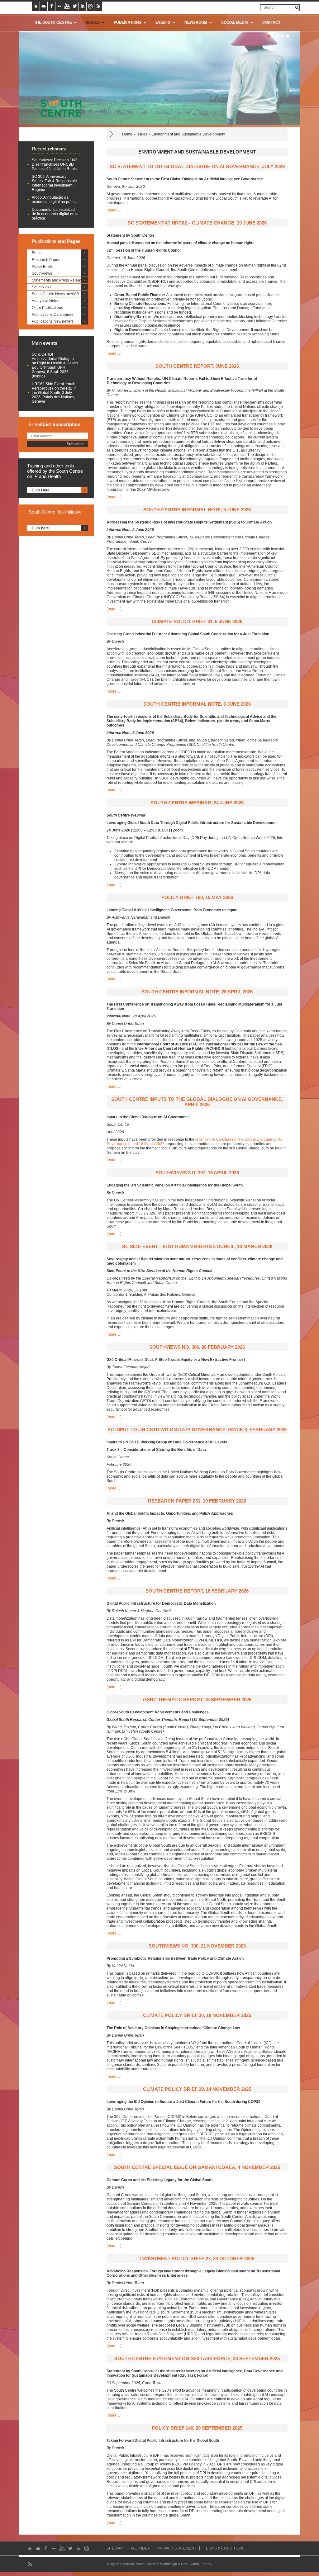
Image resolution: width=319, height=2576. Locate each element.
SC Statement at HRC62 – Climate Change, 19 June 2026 (197, 223)
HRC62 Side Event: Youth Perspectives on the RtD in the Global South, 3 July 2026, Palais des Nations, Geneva (54, 393)
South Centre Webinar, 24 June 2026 (197, 803)
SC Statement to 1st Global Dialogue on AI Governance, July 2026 (197, 166)
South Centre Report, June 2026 (197, 366)
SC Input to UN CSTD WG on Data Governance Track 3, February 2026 (197, 1430)
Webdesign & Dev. (174, 2564)
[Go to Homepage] (59, 106)
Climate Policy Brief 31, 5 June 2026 (197, 621)
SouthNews (42, 287)
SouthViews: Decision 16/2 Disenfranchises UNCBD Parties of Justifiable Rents (55, 164)
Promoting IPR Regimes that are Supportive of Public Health (180, 115)
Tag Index (140, 2548)
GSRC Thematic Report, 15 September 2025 (197, 1700)
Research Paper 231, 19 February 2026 (197, 1501)
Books (37, 253)
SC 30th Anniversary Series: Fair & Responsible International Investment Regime (54, 183)
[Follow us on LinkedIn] (83, 6)
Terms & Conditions (224, 2548)
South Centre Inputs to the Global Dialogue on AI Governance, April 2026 (197, 1102)
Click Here (41, 490)
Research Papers (47, 260)
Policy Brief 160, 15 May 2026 (197, 897)
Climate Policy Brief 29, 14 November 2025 (197, 2089)
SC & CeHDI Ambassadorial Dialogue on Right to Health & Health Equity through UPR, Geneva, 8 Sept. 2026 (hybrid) (55, 365)
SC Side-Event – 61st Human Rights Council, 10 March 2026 (197, 1246)
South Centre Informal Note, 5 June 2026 (197, 510)
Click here (40, 528)
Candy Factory (201, 2564)
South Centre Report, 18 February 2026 (197, 1591)
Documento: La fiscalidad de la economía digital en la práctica (55, 214)
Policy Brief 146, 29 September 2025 (197, 2428)
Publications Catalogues (52, 315)
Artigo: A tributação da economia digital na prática (55, 200)
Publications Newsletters (53, 321)
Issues (142, 134)
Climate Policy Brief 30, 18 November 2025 (197, 2015)
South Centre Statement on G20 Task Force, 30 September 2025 (197, 2358)
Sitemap (115, 2548)
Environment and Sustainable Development (188, 134)
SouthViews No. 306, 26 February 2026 (197, 1347)
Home (127, 134)
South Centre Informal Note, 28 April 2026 (197, 992)
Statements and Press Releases (59, 280)
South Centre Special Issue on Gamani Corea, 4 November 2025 (197, 2167)
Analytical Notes (45, 301)
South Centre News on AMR (55, 294)
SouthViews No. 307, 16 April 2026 (197, 1173)
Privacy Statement (177, 2548)
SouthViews (42, 273)
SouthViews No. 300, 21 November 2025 (197, 1946)
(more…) (114, 210)
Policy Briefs (42, 267)
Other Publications (47, 308)
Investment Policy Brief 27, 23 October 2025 (197, 2259)
